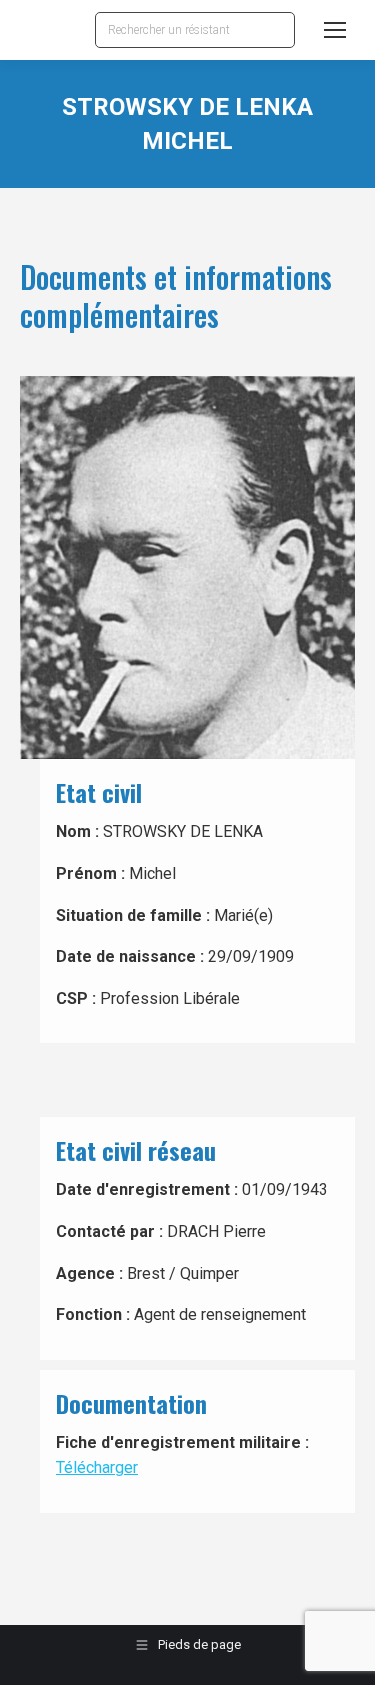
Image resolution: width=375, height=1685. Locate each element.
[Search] (275, 30)
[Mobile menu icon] (335, 30)
